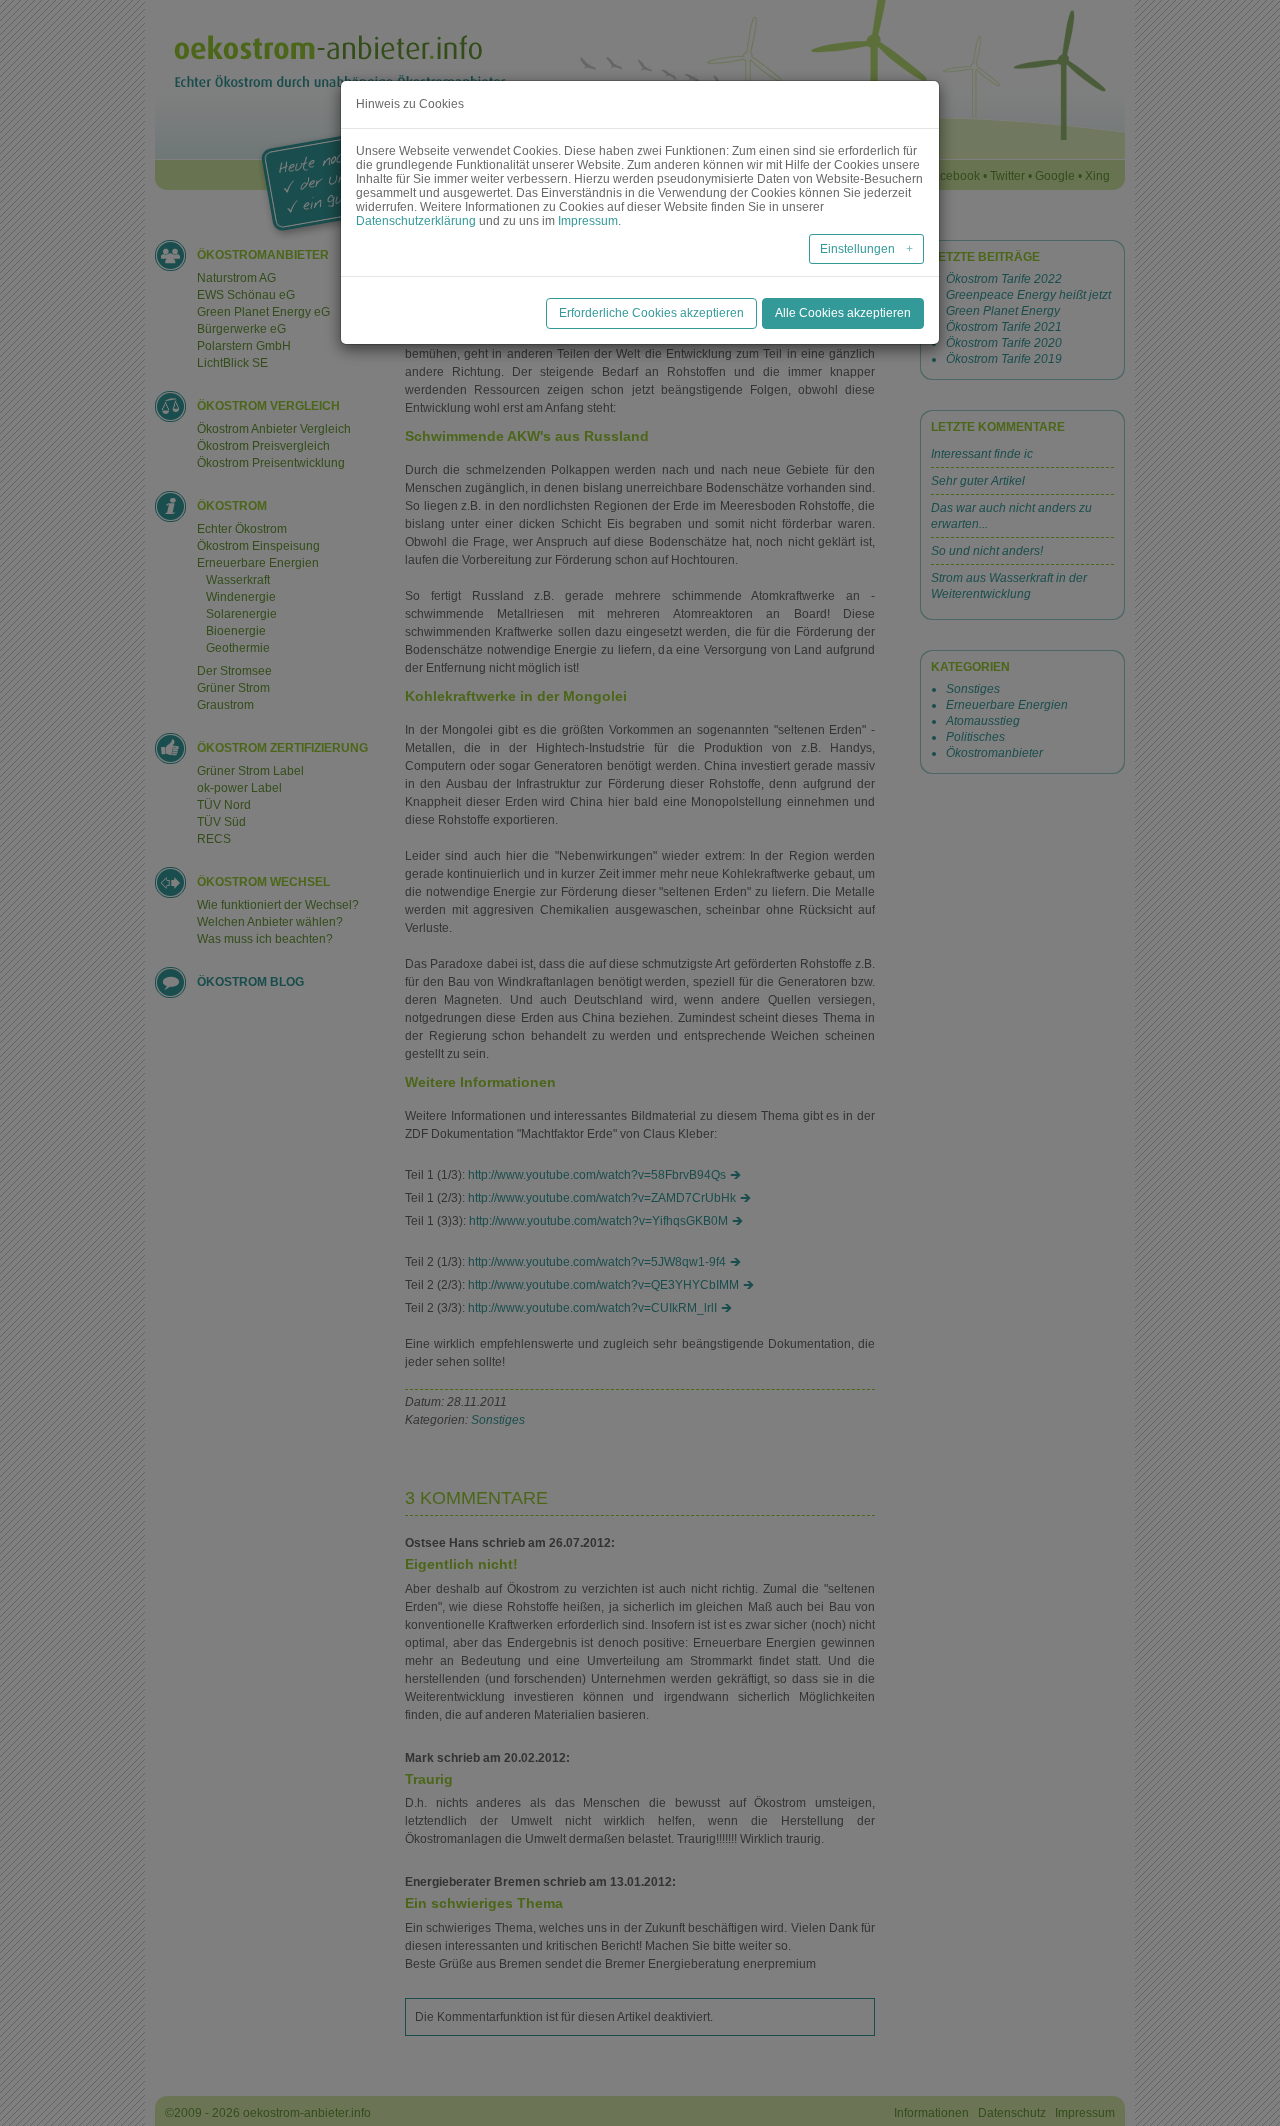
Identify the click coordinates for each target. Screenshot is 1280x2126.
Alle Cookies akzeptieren (843, 313)
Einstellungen (859, 249)
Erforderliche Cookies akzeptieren (651, 313)
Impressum (588, 221)
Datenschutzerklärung (416, 221)
